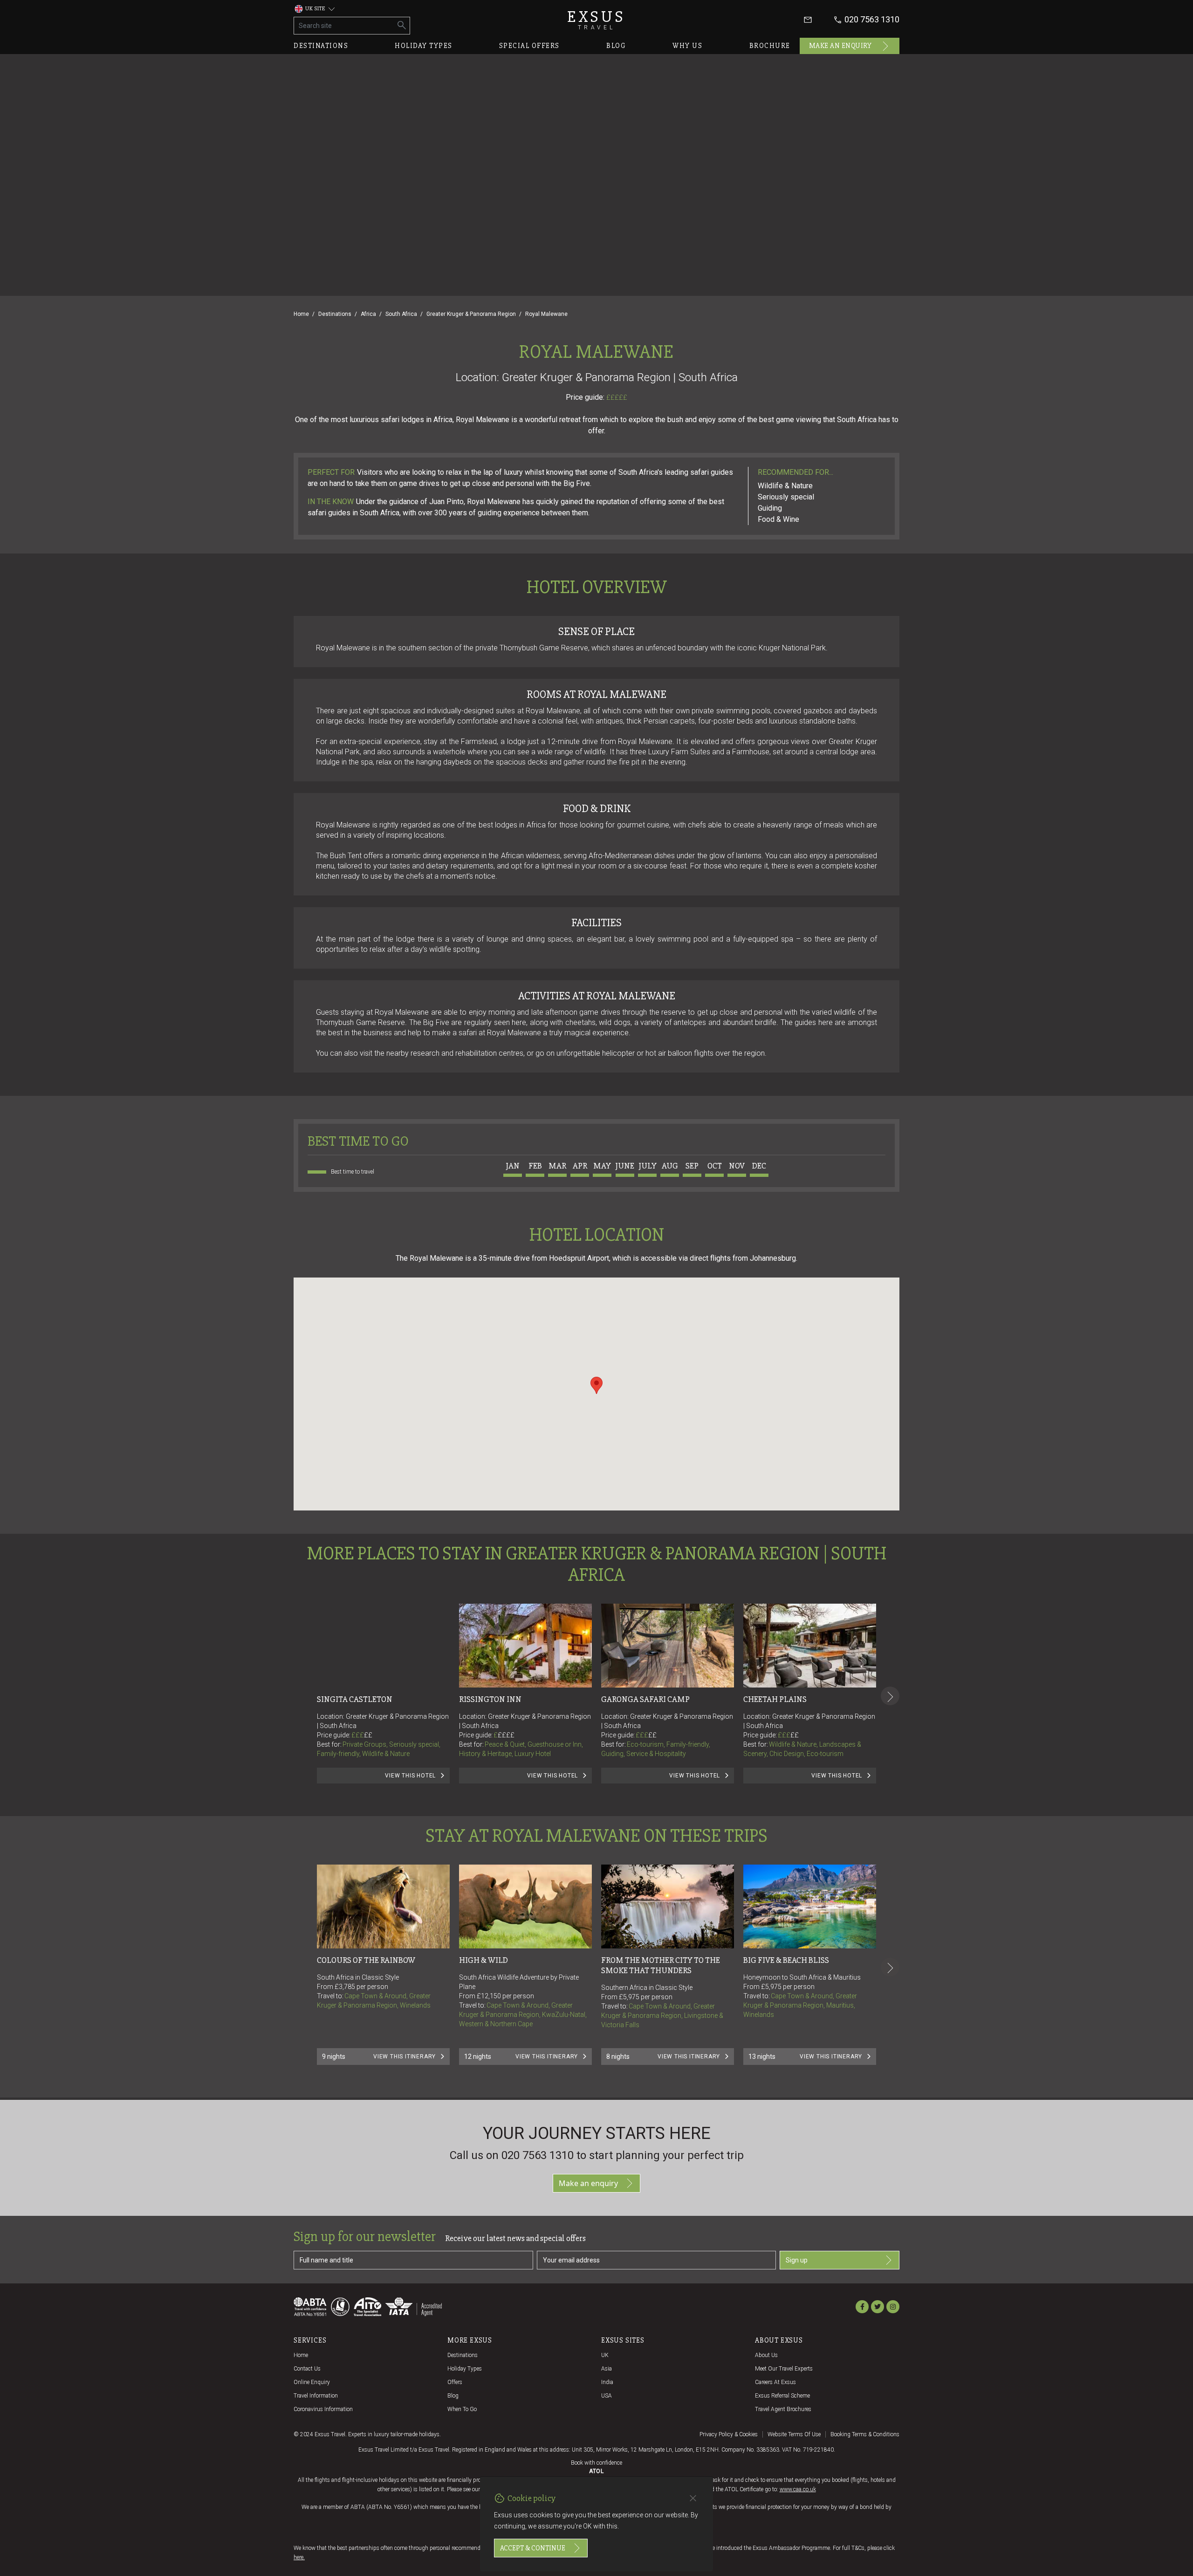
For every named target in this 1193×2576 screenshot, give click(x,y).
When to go (462, 2409)
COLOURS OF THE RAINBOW (366, 1960)
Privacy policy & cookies (729, 2434)
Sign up (797, 2260)
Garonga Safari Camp (645, 1699)
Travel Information (316, 2396)
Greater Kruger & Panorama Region (471, 314)
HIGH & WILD (483, 1960)
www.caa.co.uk (798, 2489)
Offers (455, 2382)
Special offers (529, 46)
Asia (607, 2369)
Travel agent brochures (783, 2409)
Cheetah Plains (775, 1699)
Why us (687, 46)
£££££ (617, 397)
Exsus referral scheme (782, 2396)
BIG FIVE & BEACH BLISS (786, 1960)
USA (607, 2396)
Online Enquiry (312, 2382)
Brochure (770, 46)
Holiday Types (465, 2369)
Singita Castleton (355, 1699)
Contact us (307, 2369)
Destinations (321, 46)
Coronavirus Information (323, 2409)
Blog (616, 46)
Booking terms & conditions (865, 2434)
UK (605, 2355)
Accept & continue (533, 2548)
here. (299, 2557)
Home (301, 314)
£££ (362, 1735)
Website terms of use (794, 2434)
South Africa (401, 314)
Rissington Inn (490, 1699)
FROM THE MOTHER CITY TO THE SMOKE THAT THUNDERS (661, 1965)
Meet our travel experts (784, 2369)
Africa (368, 314)
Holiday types (424, 46)
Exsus (596, 20)
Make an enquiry (840, 46)
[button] (596, 1385)
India (607, 2382)
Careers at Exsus (775, 2382)
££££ (506, 1735)
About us (766, 2355)
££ (368, 1735)
